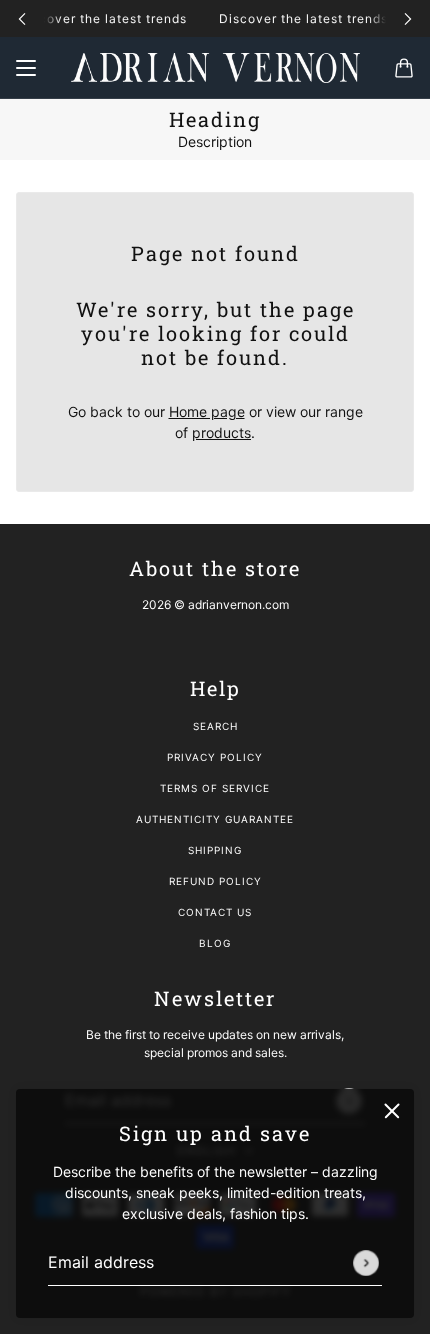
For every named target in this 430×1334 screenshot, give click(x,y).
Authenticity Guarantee (215, 819)
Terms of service (215, 788)
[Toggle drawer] (26, 68)
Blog (215, 943)
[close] (392, 1111)
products (221, 432)
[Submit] (366, 1263)
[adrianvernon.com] (215, 68)
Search (215, 726)
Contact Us (215, 912)
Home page (207, 411)
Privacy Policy (215, 757)
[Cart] (404, 68)
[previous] (22, 18)
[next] (408, 18)
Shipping (215, 850)
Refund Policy (215, 881)
